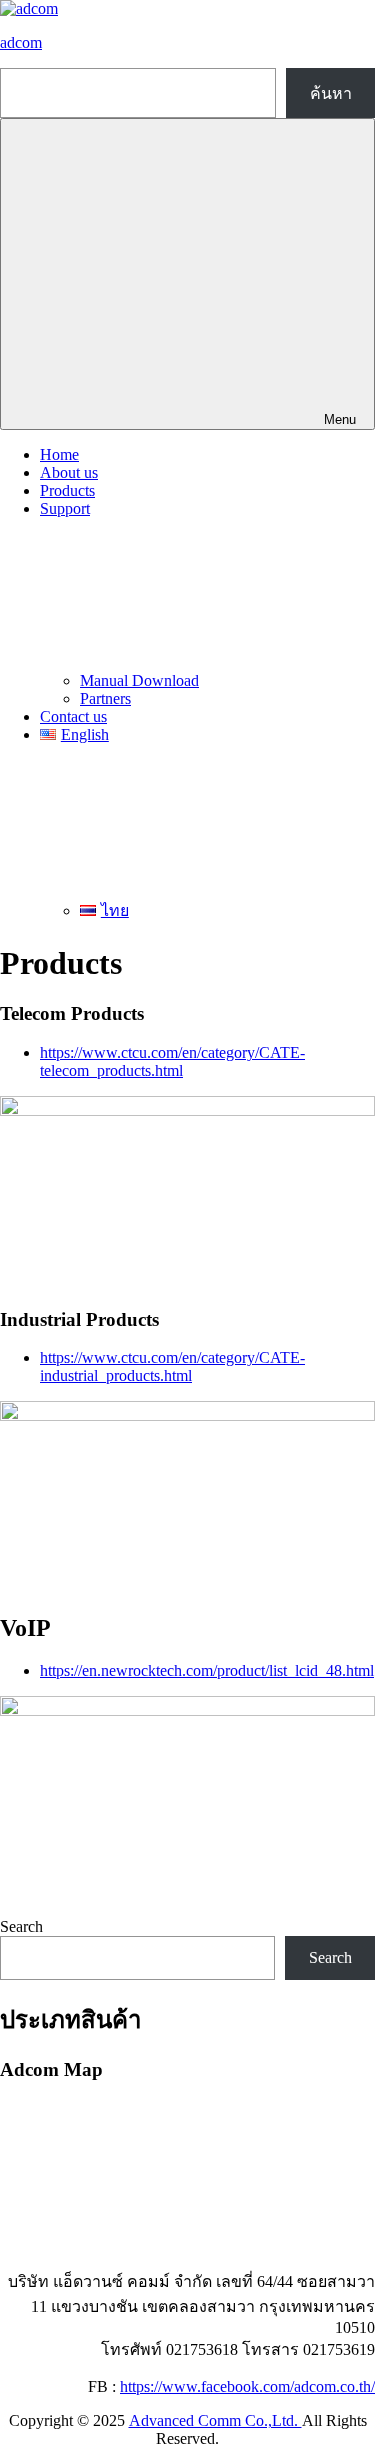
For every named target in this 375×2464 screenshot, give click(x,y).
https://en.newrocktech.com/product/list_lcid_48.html (207, 1670)
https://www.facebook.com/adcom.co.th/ (247, 2386)
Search (21, 1926)
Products (67, 490)
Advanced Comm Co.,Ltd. (215, 2420)
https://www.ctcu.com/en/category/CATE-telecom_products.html (172, 1061)
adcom (21, 42)
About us (69, 472)
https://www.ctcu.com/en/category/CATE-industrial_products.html (172, 1366)
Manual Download (139, 680)
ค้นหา (331, 93)
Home (59, 454)
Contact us (73, 716)
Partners (105, 698)
